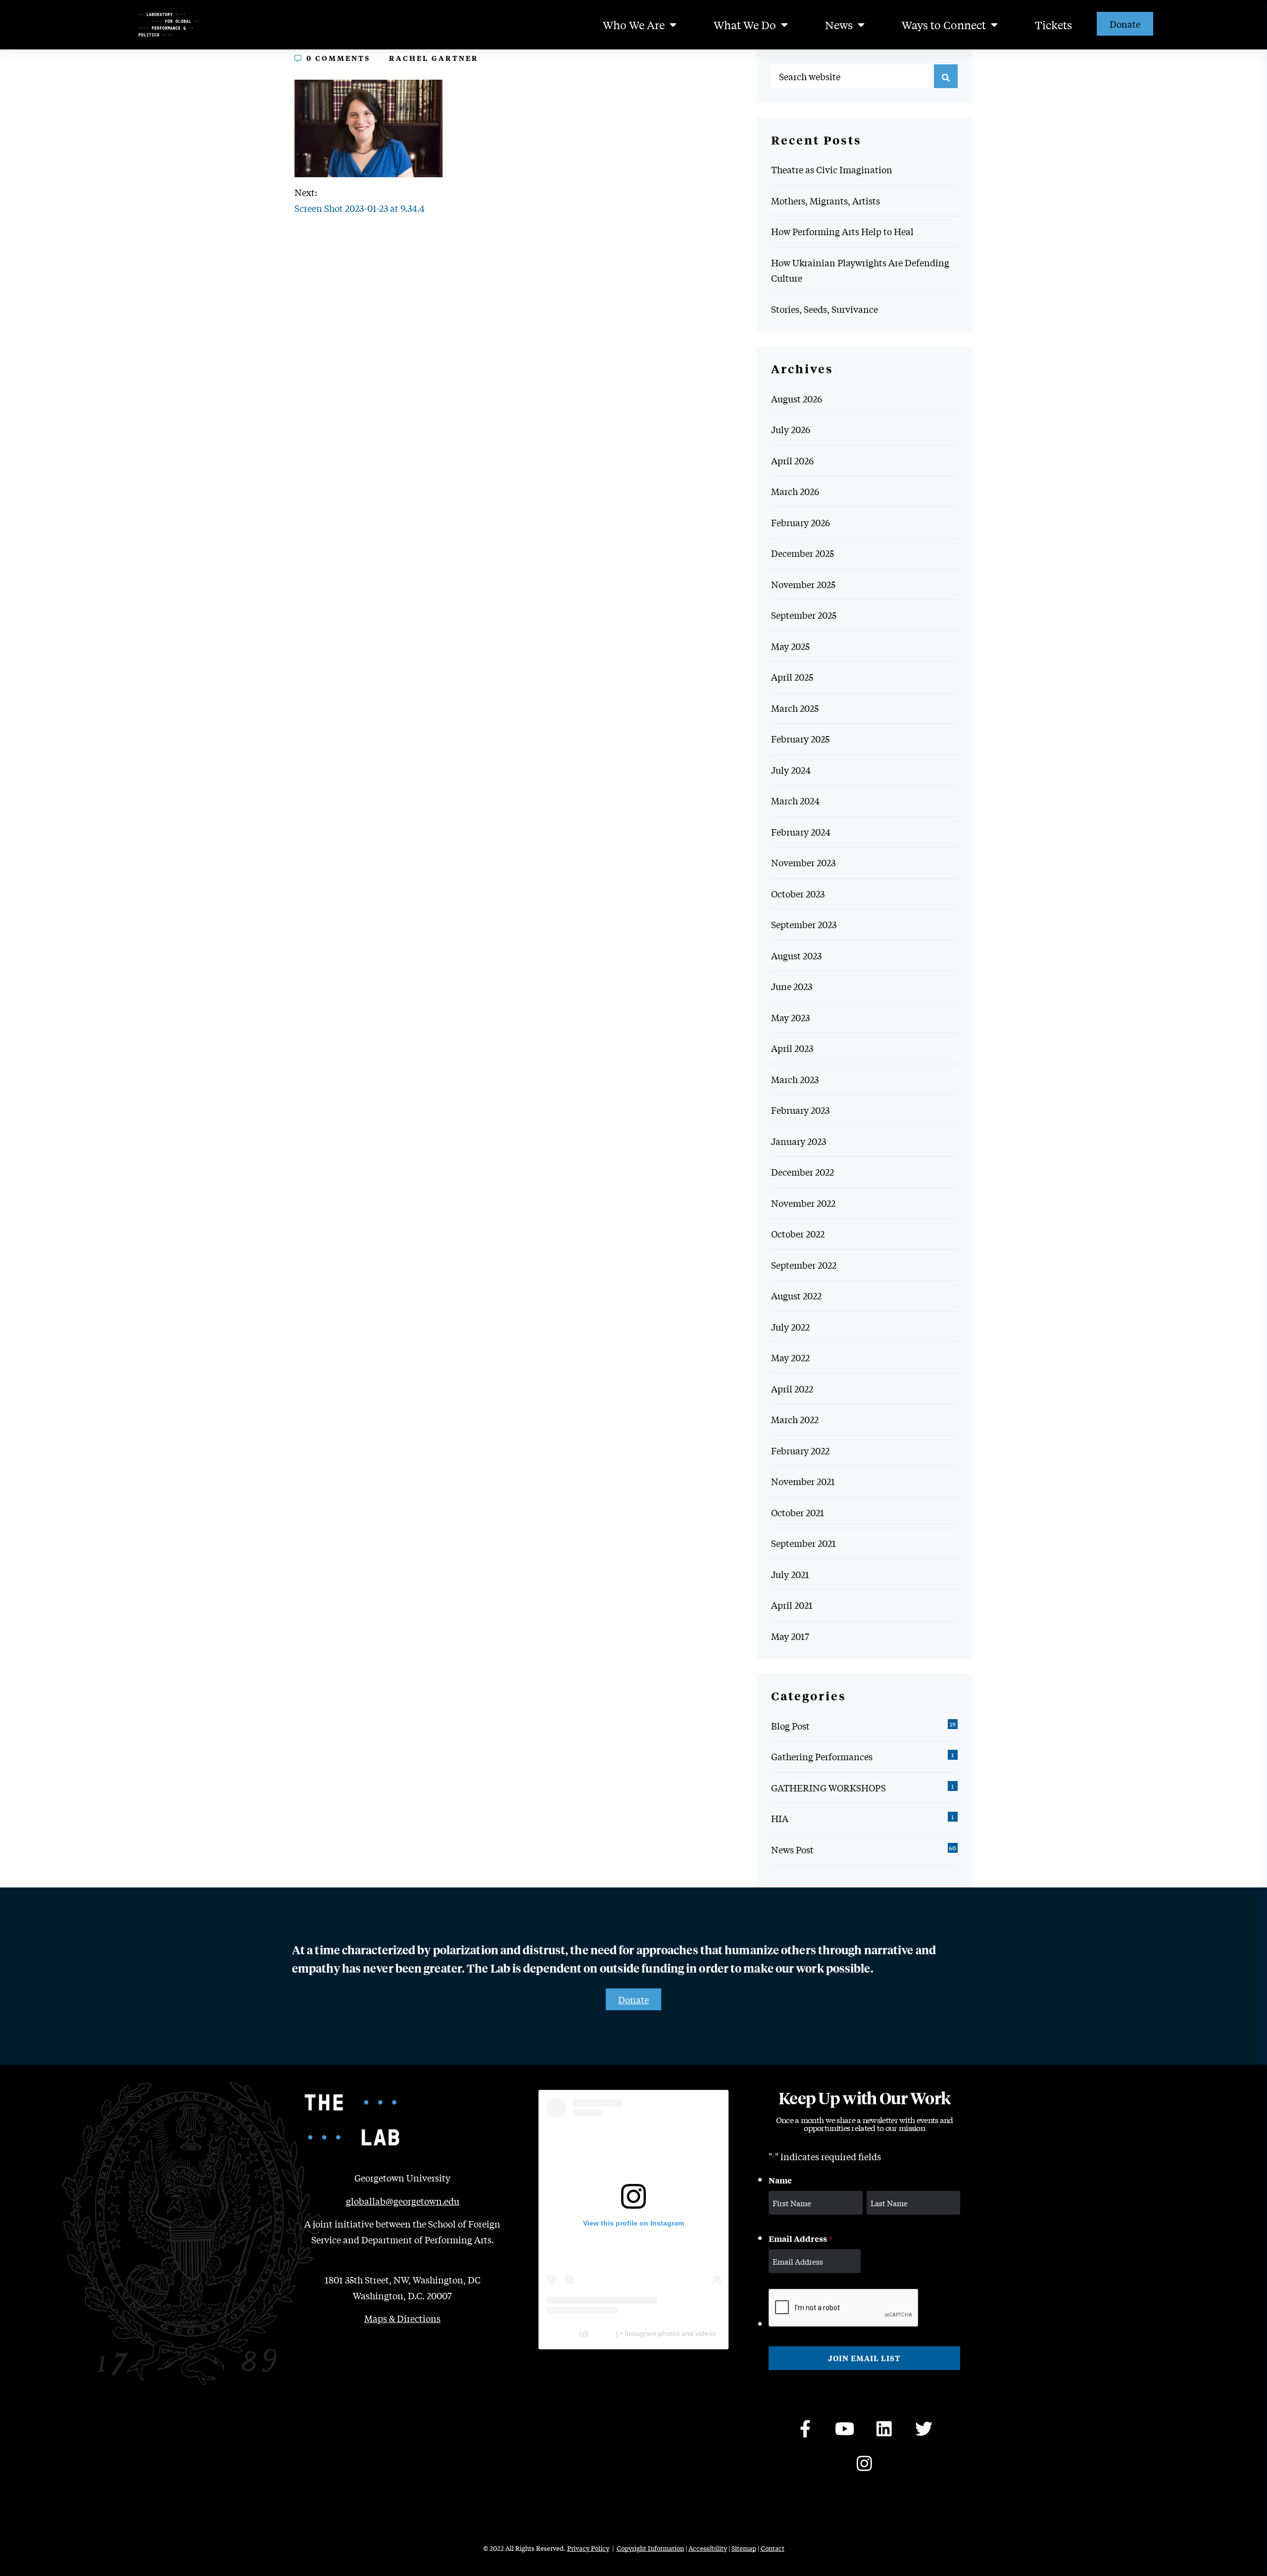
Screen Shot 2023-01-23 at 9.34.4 (360, 208)
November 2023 (803, 862)
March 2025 (795, 708)
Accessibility (708, 2548)
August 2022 (796, 1295)
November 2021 (803, 1481)
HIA (780, 1818)
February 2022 (800, 1450)
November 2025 (803, 584)
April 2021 (792, 1605)
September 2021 (804, 1543)
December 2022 (803, 1172)
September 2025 (804, 615)
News (839, 25)
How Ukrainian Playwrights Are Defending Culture (860, 270)
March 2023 (795, 1079)
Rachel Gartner (434, 58)
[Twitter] (924, 2429)
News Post (792, 1849)
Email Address (800, 2238)
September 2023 (804, 924)
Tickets (1053, 25)
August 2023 (796, 955)
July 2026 (791, 429)
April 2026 (792, 460)
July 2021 (790, 1574)
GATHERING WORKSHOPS (828, 1787)
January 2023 (799, 1141)
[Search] (946, 76)
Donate (1125, 24)
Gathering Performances (822, 1756)
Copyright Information (650, 2548)
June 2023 (792, 986)
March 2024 (795, 800)
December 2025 (803, 553)
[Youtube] (845, 2429)
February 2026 (801, 522)
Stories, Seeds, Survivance (825, 309)
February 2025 (800, 739)
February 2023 (800, 1110)
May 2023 (790, 1017)
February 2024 (801, 832)
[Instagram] (865, 2464)
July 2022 (790, 1327)
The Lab (564, 2333)
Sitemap (744, 2548)
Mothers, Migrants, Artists (826, 200)
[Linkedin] (884, 2429)
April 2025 (792, 677)
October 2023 (798, 893)
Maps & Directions (402, 2318)
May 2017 (790, 1636)
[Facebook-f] (805, 2429)
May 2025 (790, 646)
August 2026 (797, 398)
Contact (773, 2548)
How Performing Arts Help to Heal (842, 231)
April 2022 (792, 1388)
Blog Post (790, 1726)
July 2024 (791, 770)
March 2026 (795, 491)
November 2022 (803, 1203)
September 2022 (804, 1265)
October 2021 (798, 1512)
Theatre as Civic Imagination (832, 169)
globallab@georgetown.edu (403, 2201)
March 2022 (795, 1419)
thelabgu (602, 2333)
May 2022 (790, 1357)
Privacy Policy (588, 2548)
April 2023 (792, 1048)
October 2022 (798, 1234)
